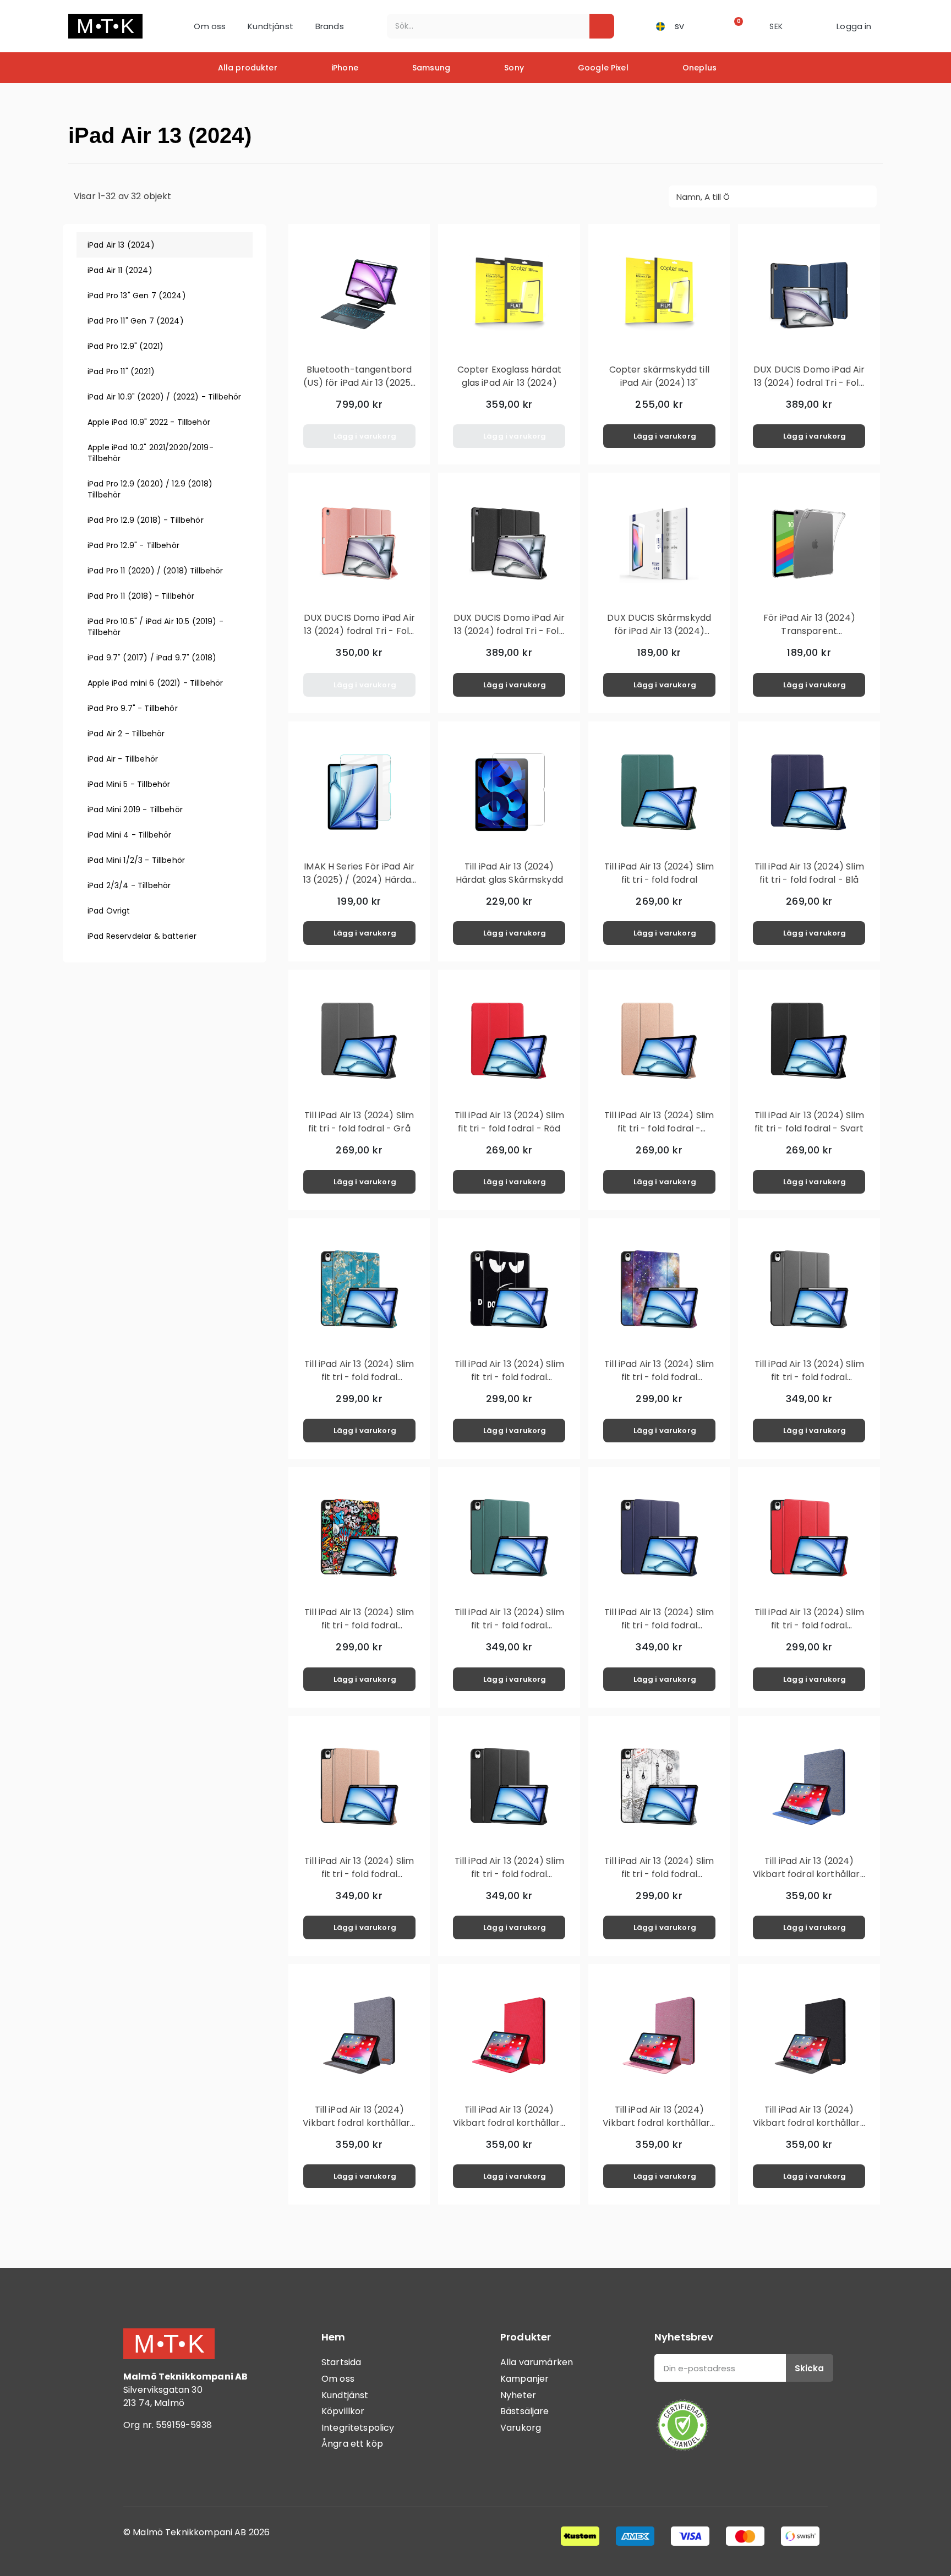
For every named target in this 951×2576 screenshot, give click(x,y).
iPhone (345, 68)
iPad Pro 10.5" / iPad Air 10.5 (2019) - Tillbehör (155, 627)
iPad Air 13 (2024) (121, 245)
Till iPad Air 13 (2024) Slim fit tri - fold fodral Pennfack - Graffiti (359, 1625)
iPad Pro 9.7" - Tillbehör (133, 708)
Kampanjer (524, 2379)
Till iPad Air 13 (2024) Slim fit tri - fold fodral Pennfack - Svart (509, 1874)
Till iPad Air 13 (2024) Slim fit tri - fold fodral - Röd (509, 1122)
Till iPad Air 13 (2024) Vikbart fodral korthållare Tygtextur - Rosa (659, 2123)
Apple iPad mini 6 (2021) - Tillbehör (155, 683)
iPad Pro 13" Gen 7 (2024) (137, 296)
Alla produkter (248, 68)
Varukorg (521, 2428)
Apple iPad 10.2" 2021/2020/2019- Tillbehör (151, 453)
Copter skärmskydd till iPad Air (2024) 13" (659, 376)
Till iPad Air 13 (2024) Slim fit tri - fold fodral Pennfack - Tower (659, 1874)
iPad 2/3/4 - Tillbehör (129, 885)
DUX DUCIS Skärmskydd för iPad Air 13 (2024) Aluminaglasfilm (659, 631)
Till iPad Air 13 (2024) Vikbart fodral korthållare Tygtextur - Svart (809, 2123)
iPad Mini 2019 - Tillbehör (135, 810)
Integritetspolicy (358, 2428)
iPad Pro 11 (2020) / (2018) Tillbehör (155, 571)
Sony (514, 68)
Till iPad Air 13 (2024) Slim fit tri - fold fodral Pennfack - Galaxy (659, 1377)
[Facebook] (137, 2470)
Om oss (210, 26)
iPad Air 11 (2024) (120, 270)
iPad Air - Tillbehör (123, 759)
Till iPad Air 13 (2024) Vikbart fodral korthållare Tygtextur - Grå (359, 2123)
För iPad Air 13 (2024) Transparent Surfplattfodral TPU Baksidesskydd (809, 638)
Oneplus (699, 68)
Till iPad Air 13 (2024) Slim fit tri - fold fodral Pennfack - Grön (509, 1625)
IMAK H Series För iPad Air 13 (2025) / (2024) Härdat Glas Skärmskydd (359, 880)
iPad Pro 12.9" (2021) (125, 346)
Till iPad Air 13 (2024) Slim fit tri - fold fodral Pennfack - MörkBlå (659, 1625)
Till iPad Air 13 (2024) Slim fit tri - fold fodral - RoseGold (659, 1128)
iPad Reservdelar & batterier (142, 936)
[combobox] (481, 26)
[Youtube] (198, 2470)
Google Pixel (603, 68)
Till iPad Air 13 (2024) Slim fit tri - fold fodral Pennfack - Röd (809, 1625)
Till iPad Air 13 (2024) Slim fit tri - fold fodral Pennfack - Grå (809, 1377)
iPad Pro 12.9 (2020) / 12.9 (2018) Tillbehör (150, 489)
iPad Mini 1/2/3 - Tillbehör (136, 860)
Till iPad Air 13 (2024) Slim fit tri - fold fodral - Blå (809, 873)
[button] (735, 26)
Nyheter (518, 2395)
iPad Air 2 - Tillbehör (126, 734)
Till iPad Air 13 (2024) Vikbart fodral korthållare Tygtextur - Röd (509, 2123)
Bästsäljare (525, 2411)
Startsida (341, 2362)
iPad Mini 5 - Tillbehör (129, 784)
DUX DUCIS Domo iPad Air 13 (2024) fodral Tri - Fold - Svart (509, 631)
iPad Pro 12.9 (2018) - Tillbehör (146, 520)
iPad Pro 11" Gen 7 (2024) (136, 321)
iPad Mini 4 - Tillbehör (129, 835)
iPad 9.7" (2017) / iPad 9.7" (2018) (152, 658)
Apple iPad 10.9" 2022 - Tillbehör (149, 422)
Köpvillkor (343, 2411)
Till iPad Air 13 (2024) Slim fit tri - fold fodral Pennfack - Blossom (359, 1377)
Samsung (431, 68)
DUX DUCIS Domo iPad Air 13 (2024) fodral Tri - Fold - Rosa (359, 631)
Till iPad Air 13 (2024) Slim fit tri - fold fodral (659, 873)
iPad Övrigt (109, 911)
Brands (330, 26)
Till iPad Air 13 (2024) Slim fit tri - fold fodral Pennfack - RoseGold (359, 1874)
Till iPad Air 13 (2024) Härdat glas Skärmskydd (509, 873)
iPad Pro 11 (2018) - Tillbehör (141, 596)
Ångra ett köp (352, 2444)
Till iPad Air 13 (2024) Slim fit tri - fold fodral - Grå (359, 1122)
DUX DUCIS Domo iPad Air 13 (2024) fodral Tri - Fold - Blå (809, 383)
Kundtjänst (270, 26)
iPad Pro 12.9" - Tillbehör (133, 545)
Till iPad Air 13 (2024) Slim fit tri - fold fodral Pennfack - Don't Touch (509, 1377)
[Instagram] (167, 2470)
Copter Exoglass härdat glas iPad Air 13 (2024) (509, 376)
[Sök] (602, 26)
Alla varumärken (537, 2362)
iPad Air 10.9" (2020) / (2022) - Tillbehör (164, 397)
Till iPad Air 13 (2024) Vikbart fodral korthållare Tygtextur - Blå (809, 1874)
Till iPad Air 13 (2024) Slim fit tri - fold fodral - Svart (809, 1122)
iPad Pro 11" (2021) (121, 371)
